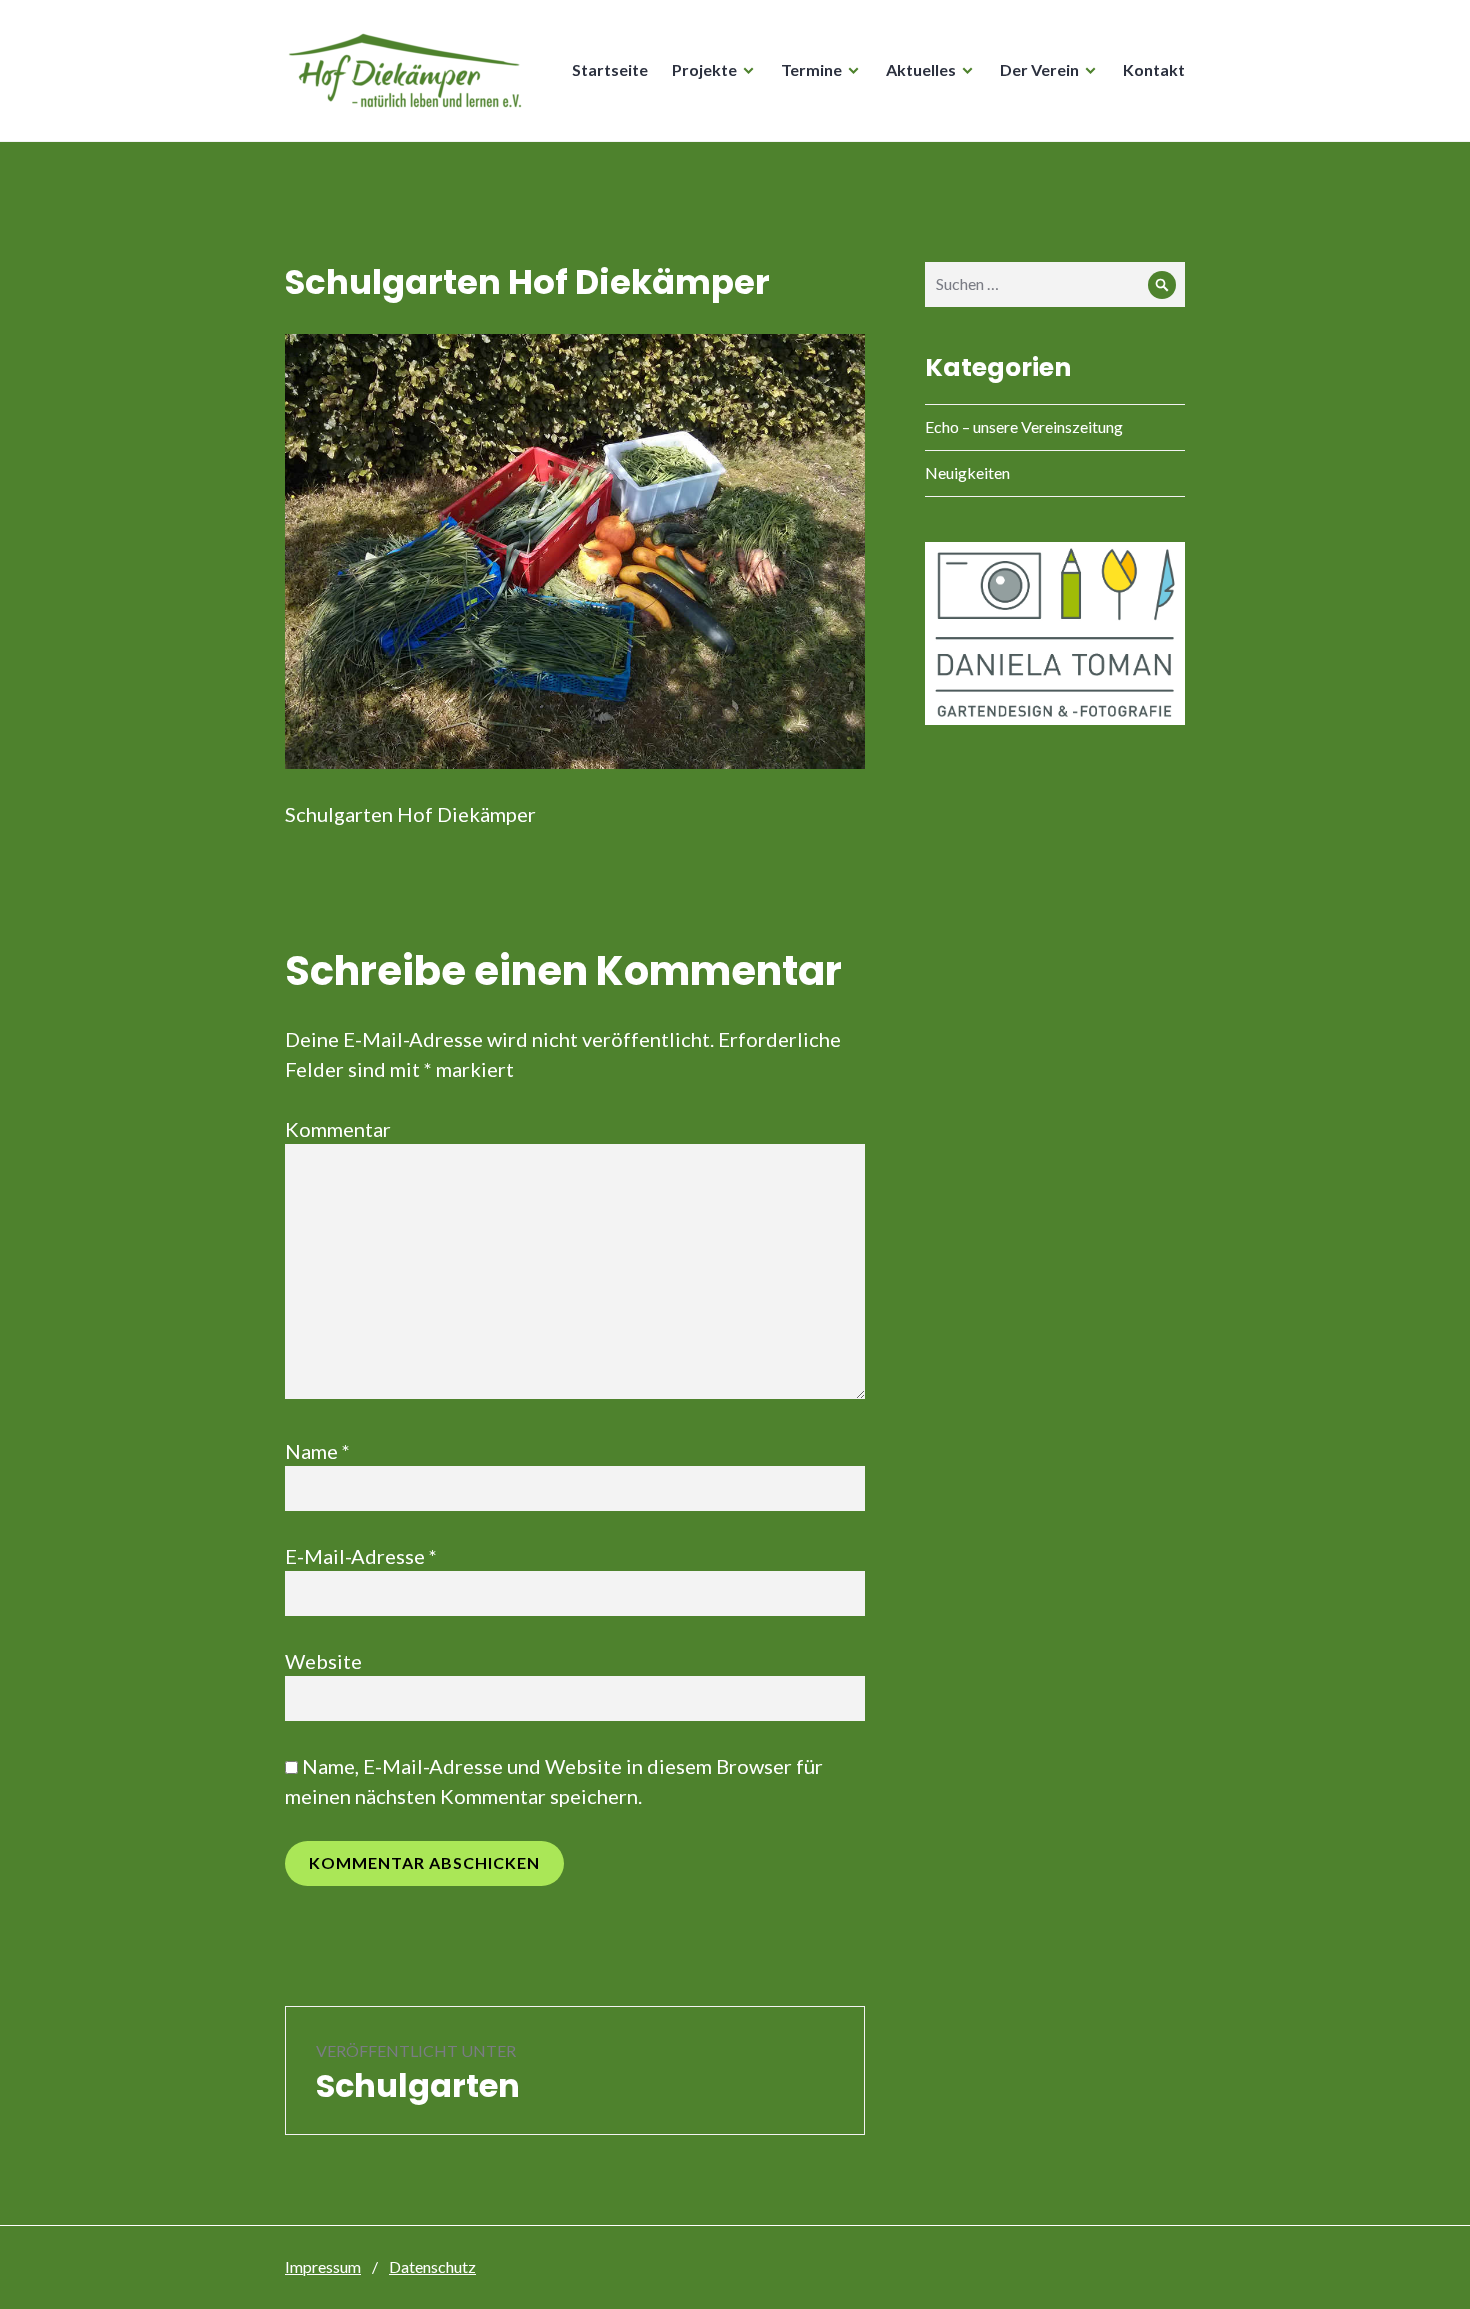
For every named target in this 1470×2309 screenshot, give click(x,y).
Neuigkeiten (967, 472)
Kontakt (1154, 69)
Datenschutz (432, 2266)
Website (323, 1661)
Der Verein (1039, 69)
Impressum (323, 2266)
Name (317, 1451)
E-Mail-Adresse (361, 1556)
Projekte (704, 69)
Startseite (610, 69)
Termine (811, 69)
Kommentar (338, 1129)
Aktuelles (921, 69)
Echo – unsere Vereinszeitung (1024, 426)
